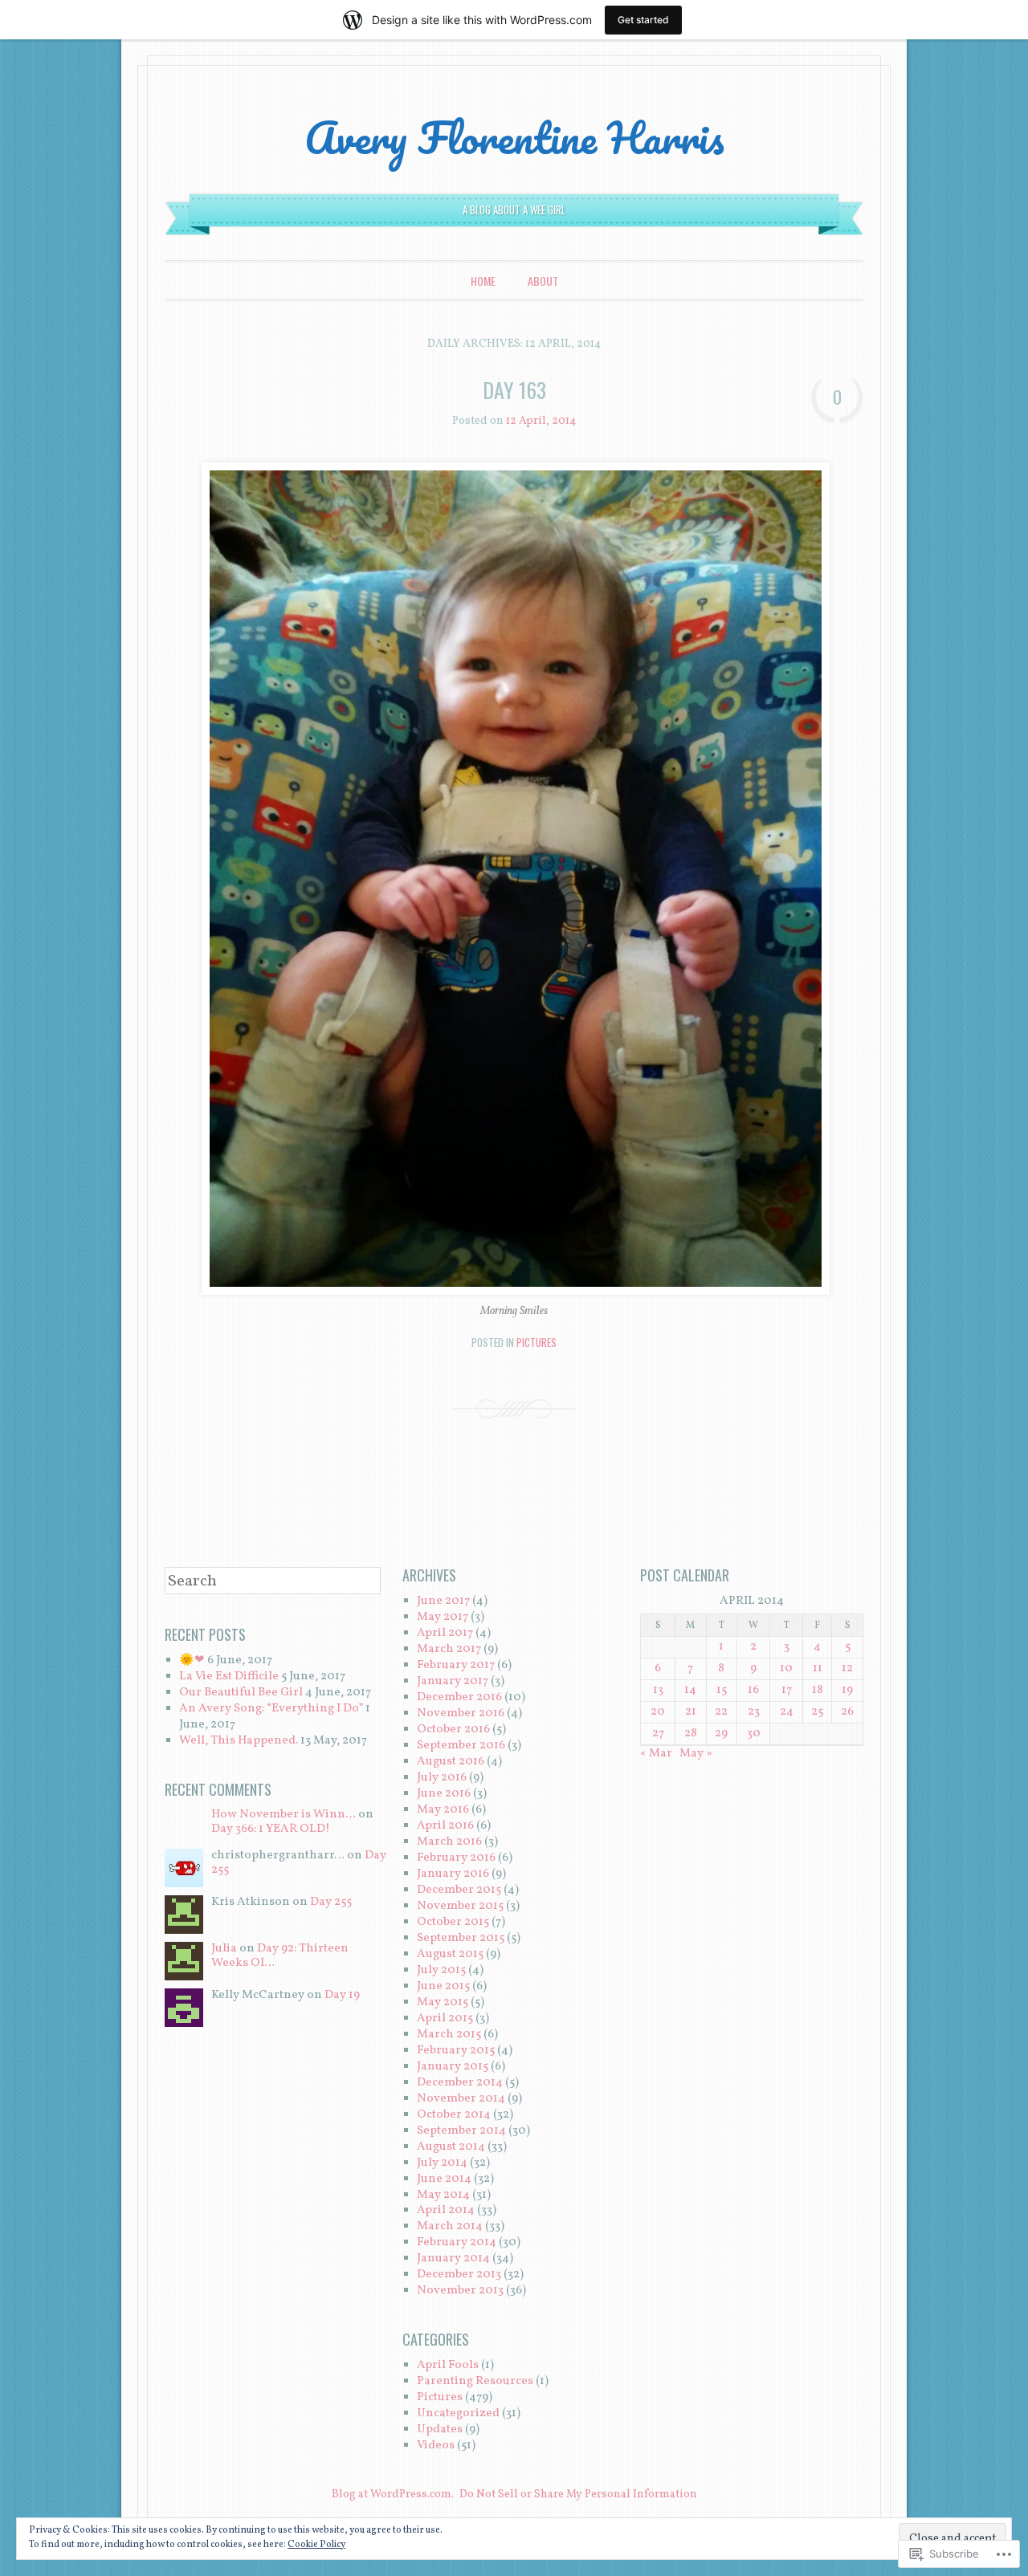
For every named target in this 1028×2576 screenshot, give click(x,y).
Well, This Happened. (239, 1741)
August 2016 (451, 1762)
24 (787, 1712)
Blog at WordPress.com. (393, 2495)
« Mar (656, 1754)
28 (691, 1734)
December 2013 (459, 2275)
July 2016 (442, 1778)
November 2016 (461, 1713)
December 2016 (459, 1697)
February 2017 (456, 1665)
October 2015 (453, 1922)
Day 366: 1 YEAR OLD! (271, 1829)
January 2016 (453, 1874)
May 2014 (443, 2195)
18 (818, 1690)
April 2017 (445, 1633)
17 (787, 1690)
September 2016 (461, 1746)
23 (754, 1712)
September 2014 (461, 2131)
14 (690, 1690)
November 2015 (460, 1906)
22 (721, 1712)
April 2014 (446, 2210)
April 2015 (445, 2018)
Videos (436, 2446)
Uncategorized (458, 2413)
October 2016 (453, 1730)
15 (722, 1690)
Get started (643, 20)
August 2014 (451, 2147)
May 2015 (443, 2002)
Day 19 (342, 1995)
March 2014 (450, 2226)
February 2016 (456, 1858)
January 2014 (453, 2259)
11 (818, 1668)
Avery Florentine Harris (514, 137)
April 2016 (445, 1826)
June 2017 (443, 1601)
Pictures (536, 1342)
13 (658, 1690)
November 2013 (460, 2291)
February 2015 (456, 2051)
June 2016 (444, 1794)
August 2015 (450, 1954)
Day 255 (331, 1902)
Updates (440, 2429)
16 (753, 1690)
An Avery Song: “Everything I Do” (271, 1709)
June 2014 (444, 2179)
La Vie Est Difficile (229, 1677)
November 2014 (461, 2099)
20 (658, 1712)
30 (754, 1734)
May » (696, 1754)
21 (691, 1712)
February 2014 (457, 2242)
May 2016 (443, 1810)
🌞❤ (192, 1660)
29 (721, 1734)
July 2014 (442, 2163)
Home (483, 281)
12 (847, 1668)
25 (817, 1712)
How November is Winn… (284, 1815)
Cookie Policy (316, 2545)
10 (786, 1668)
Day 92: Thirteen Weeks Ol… (280, 1956)
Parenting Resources (475, 2381)
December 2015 (459, 1890)
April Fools (448, 2365)
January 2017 (453, 1681)
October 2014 (454, 2115)
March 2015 (449, 2035)
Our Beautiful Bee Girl (241, 1693)
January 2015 (453, 2067)
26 (847, 1712)
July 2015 (441, 1970)
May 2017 (443, 1617)
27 (658, 1734)
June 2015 (443, 1986)
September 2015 (461, 1938)
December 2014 (460, 2083)
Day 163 (514, 390)
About (543, 281)
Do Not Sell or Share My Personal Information (578, 2495)
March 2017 (449, 1649)
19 (847, 1690)
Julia (224, 1949)
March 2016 (449, 1842)
